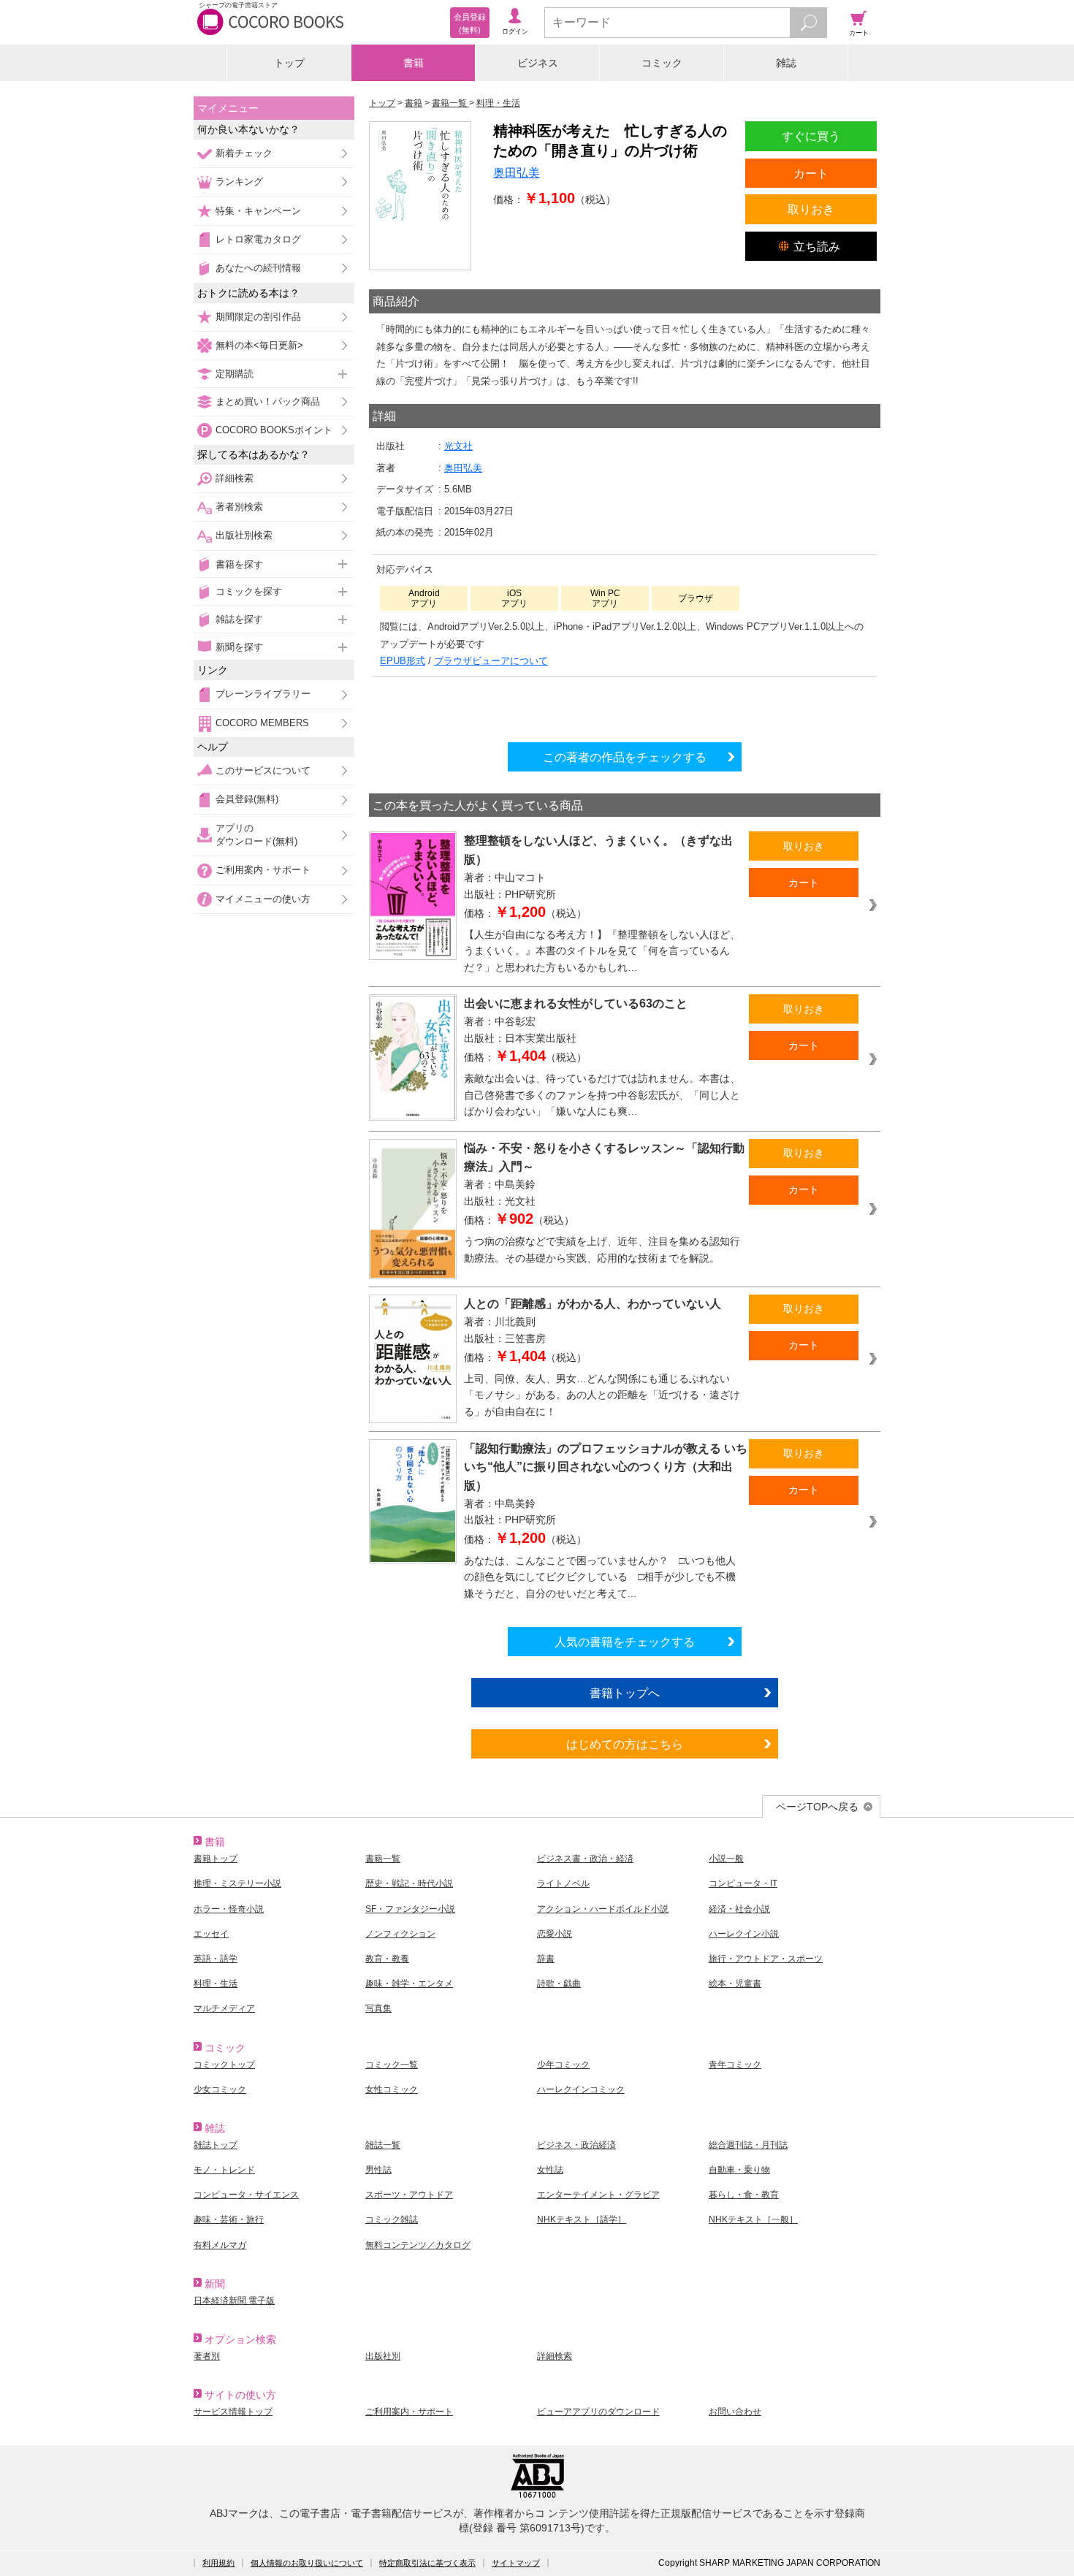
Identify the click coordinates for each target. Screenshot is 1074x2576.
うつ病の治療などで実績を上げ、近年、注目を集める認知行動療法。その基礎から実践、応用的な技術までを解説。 (602, 1250)
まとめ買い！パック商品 (268, 401)
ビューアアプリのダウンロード (598, 2412)
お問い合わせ (735, 2412)
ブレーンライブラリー (263, 694)
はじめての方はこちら (625, 1744)
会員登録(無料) (247, 799)
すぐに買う (811, 136)
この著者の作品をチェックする (625, 757)
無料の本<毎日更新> (259, 345)
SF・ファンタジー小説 (410, 1909)
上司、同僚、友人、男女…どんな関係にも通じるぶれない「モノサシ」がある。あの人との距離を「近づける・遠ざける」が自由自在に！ (602, 1395)
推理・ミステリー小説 (237, 1883)
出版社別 (383, 2356)
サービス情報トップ (233, 2412)
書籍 (414, 63)
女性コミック (392, 2089)
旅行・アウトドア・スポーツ (766, 1959)
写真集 (378, 2008)
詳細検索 (235, 478)
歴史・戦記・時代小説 (409, 1883)
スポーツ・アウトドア (409, 2195)
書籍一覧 (383, 1859)
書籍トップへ (625, 1693)
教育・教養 (387, 1959)
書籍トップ (216, 1859)
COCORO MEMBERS (262, 723)
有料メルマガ (220, 2245)
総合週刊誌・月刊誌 (748, 2145)
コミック (662, 63)
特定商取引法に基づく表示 (427, 2563)
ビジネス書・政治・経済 (585, 1859)
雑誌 (786, 63)
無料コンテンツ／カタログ (418, 2245)
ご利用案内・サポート (263, 870)
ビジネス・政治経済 (576, 2145)
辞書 (546, 1959)
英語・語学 (216, 1959)
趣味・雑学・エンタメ (409, 1984)
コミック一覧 (392, 2065)
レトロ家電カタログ (258, 239)
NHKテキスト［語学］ (582, 2219)
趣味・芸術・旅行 (229, 2219)
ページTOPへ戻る (817, 1807)
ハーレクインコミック (581, 2089)
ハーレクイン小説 (744, 1934)
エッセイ (211, 1934)
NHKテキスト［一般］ (753, 2219)
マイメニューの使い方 (263, 899)
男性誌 (378, 2170)
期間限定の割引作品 (258, 317)
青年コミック (735, 2065)
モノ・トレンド (224, 2170)
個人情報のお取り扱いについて (307, 2563)
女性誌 (550, 2170)
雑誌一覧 (383, 2145)
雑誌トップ (216, 2145)
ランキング (239, 182)
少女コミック (220, 2089)
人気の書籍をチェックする (625, 1642)
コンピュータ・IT (743, 1883)
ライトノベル (563, 1883)
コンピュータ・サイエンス (246, 2195)
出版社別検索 (244, 535)
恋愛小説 (555, 1934)
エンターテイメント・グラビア (598, 2195)
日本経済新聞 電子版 (234, 2301)
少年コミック (563, 2065)
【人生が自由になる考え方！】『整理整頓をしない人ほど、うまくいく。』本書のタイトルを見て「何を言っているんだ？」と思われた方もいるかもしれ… (602, 951)
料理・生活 (216, 1984)
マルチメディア (224, 2008)
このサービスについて (263, 770)
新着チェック (244, 153)
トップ (289, 63)
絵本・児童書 (735, 1984)
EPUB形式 (403, 661)
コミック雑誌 (392, 2219)
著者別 (207, 2356)
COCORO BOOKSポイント (274, 430)
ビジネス (538, 63)
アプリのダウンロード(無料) (256, 835)
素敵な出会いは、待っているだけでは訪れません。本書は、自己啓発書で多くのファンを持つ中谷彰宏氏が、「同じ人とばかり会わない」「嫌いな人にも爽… (602, 1095)
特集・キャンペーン (258, 211)
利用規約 (218, 2563)
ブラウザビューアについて (491, 661)
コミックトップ (224, 2065)
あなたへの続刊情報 (258, 268)
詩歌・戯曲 (559, 1984)
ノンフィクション (400, 1934)
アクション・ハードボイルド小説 (603, 1909)
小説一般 (726, 1859)
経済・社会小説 (739, 1909)
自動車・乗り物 (739, 2170)
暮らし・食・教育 (744, 2195)
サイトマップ (516, 2563)
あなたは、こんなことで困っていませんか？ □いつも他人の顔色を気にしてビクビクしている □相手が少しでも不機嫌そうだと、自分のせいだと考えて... (600, 1577)
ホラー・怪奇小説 (229, 1909)
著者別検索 (239, 507)
